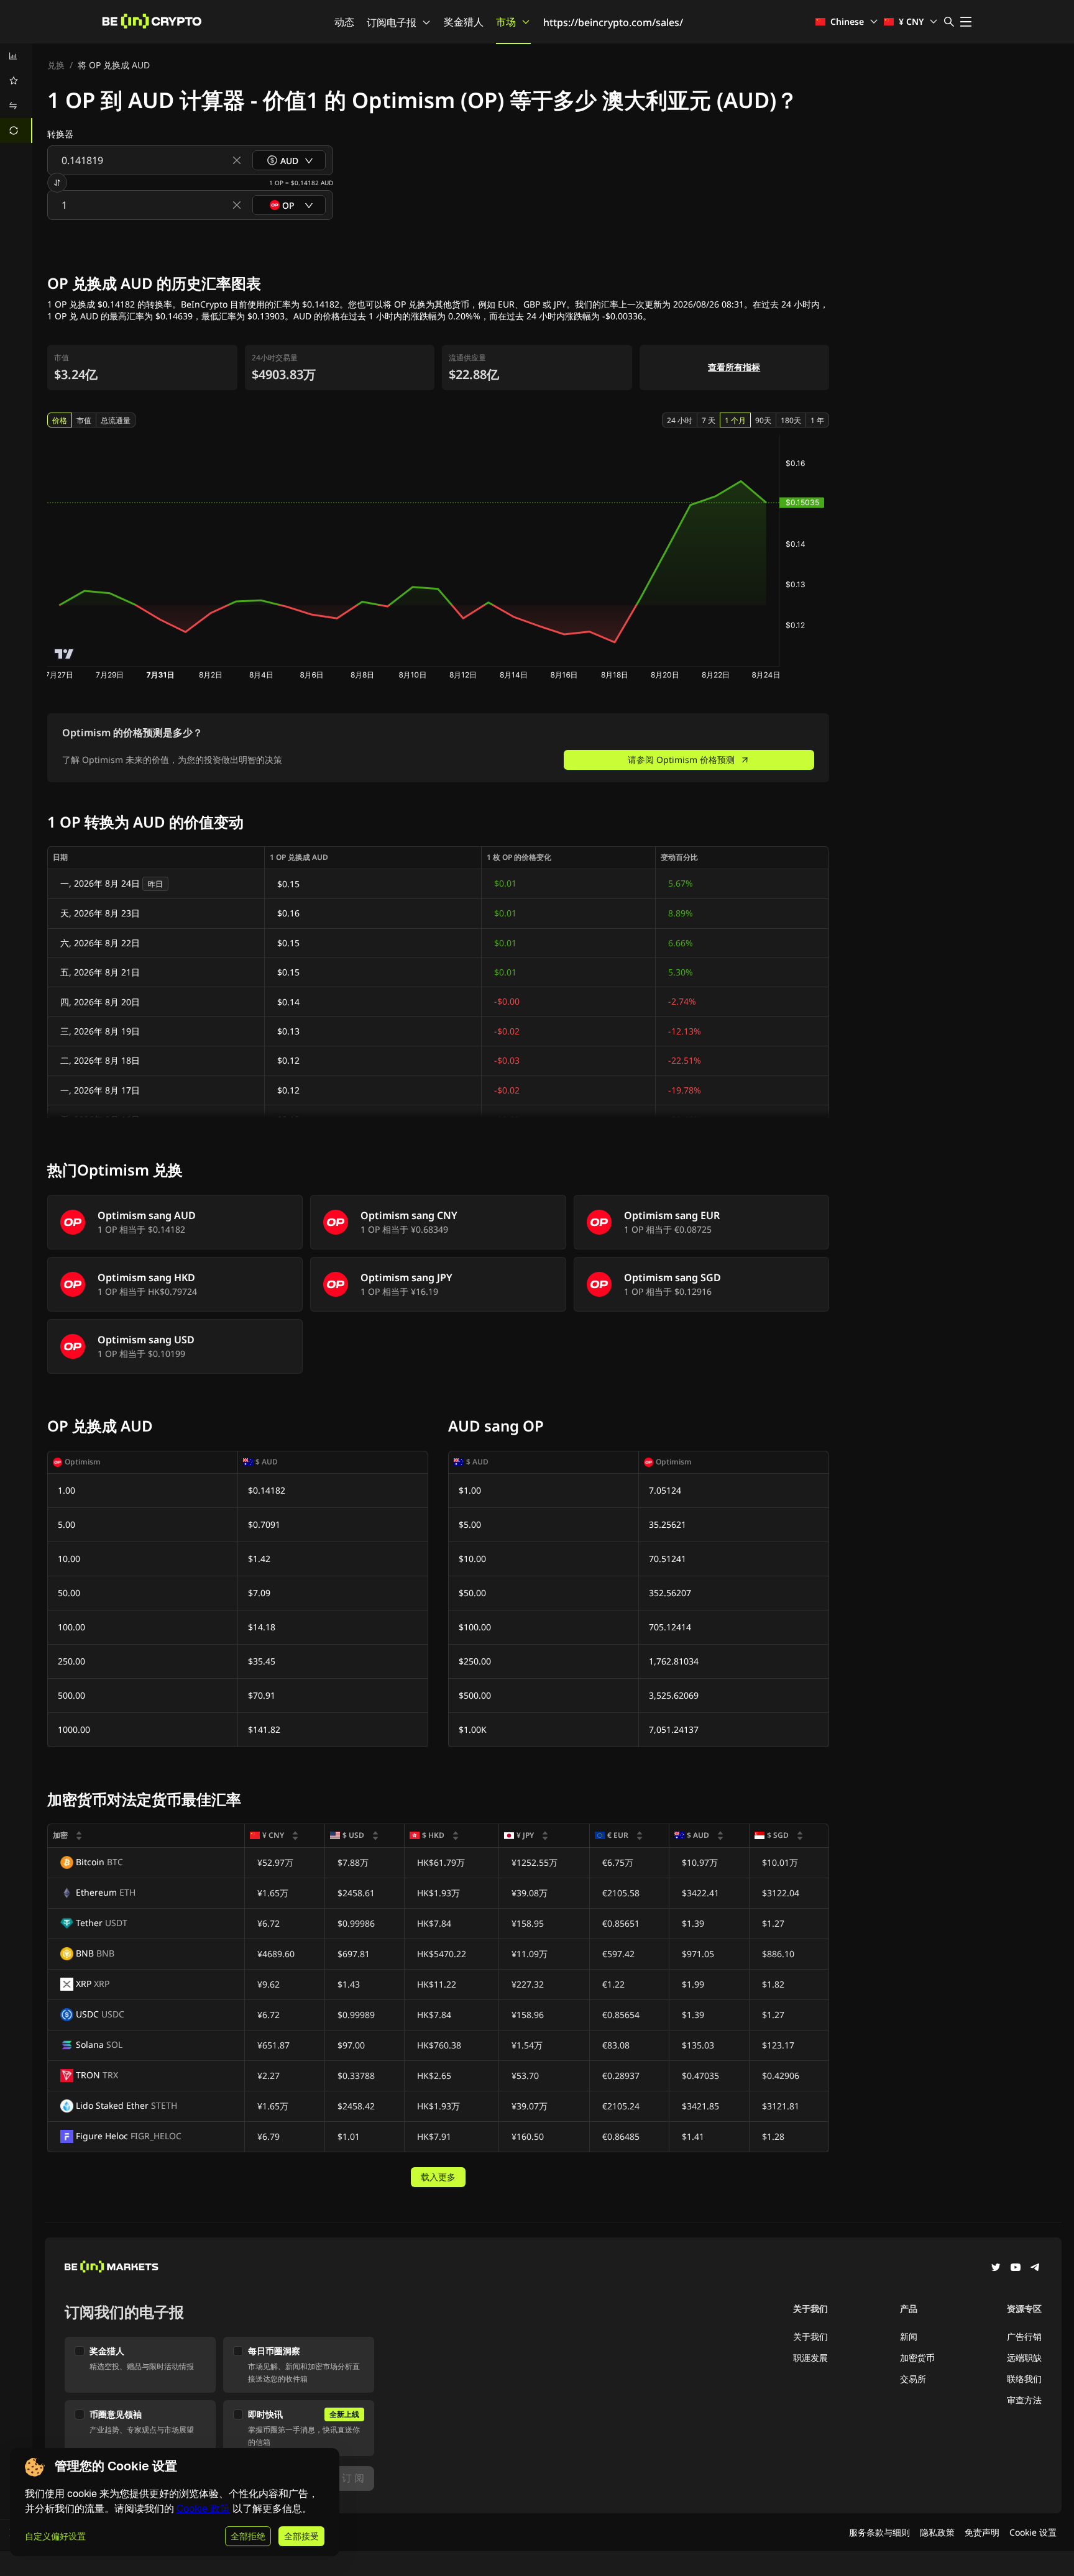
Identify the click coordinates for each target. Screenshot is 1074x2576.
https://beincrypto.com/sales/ (613, 22)
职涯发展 (810, 2358)
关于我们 (810, 2336)
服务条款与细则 (879, 2532)
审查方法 (1024, 2400)
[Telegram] (1035, 2268)
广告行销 (1024, 2336)
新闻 (909, 2336)
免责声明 (982, 2532)
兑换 (56, 65)
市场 (506, 22)
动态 (344, 22)
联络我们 (1024, 2379)
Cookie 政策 (203, 2509)
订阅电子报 (392, 22)
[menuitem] (16, 56)
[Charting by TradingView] (64, 654)
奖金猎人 (464, 22)
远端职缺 (1024, 2358)
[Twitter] (996, 2268)
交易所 (913, 2379)
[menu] (16, 93)
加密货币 (917, 2358)
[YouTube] (1016, 2268)
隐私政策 (937, 2532)
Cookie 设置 (1033, 2532)
